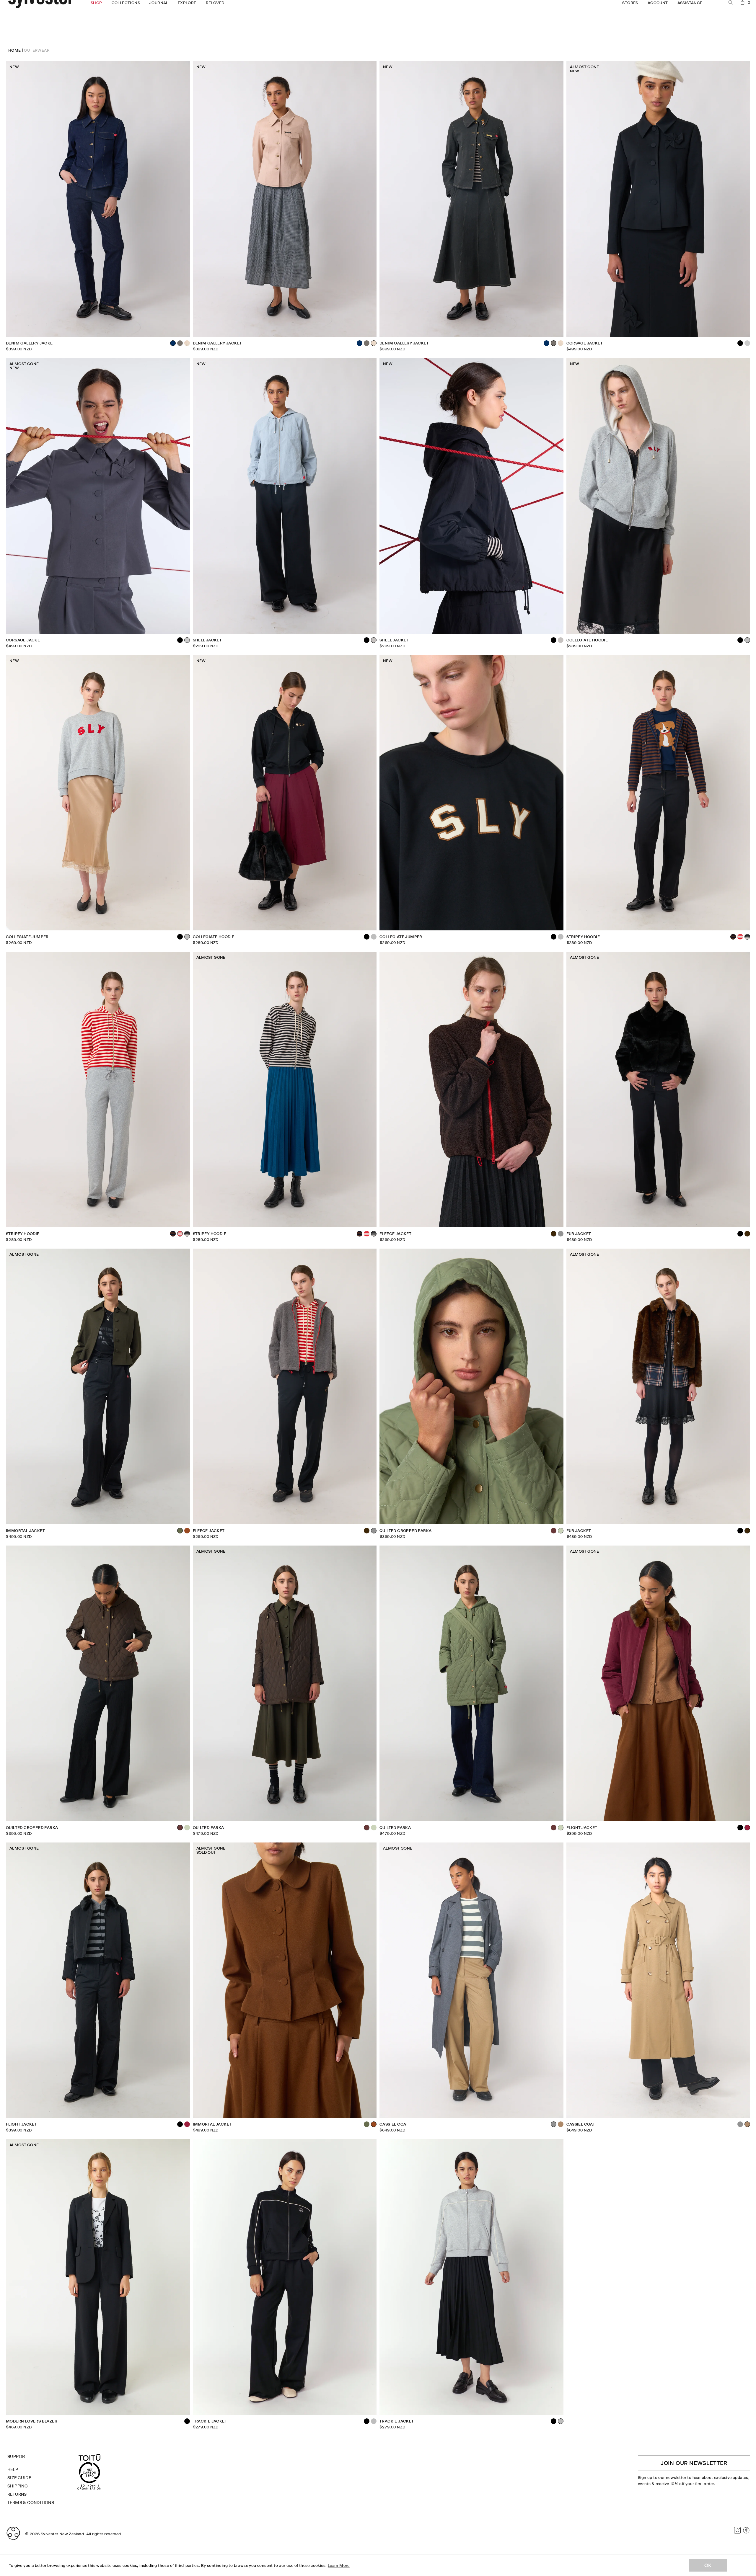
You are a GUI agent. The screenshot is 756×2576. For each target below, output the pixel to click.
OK (708, 2565)
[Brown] (747, 1234)
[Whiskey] (187, 1531)
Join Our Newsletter (694, 2463)
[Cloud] (561, 640)
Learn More (339, 2565)
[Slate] (747, 343)
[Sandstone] (187, 343)
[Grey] (561, 1234)
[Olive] (367, 2124)
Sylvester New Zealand (62, 2534)
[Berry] (187, 2124)
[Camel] (561, 2124)
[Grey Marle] (374, 937)
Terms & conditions (31, 2503)
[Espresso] (554, 1531)
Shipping (18, 2486)
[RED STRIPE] (740, 937)
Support (17, 2456)
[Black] (180, 640)
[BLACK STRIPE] (747, 937)
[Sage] (187, 1828)
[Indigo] (360, 343)
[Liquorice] (180, 343)
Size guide (19, 2478)
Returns (17, 2494)
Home (15, 50)
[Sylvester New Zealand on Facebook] (746, 2530)
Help (13, 2469)
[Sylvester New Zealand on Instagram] (737, 2530)
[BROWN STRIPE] (173, 1234)
